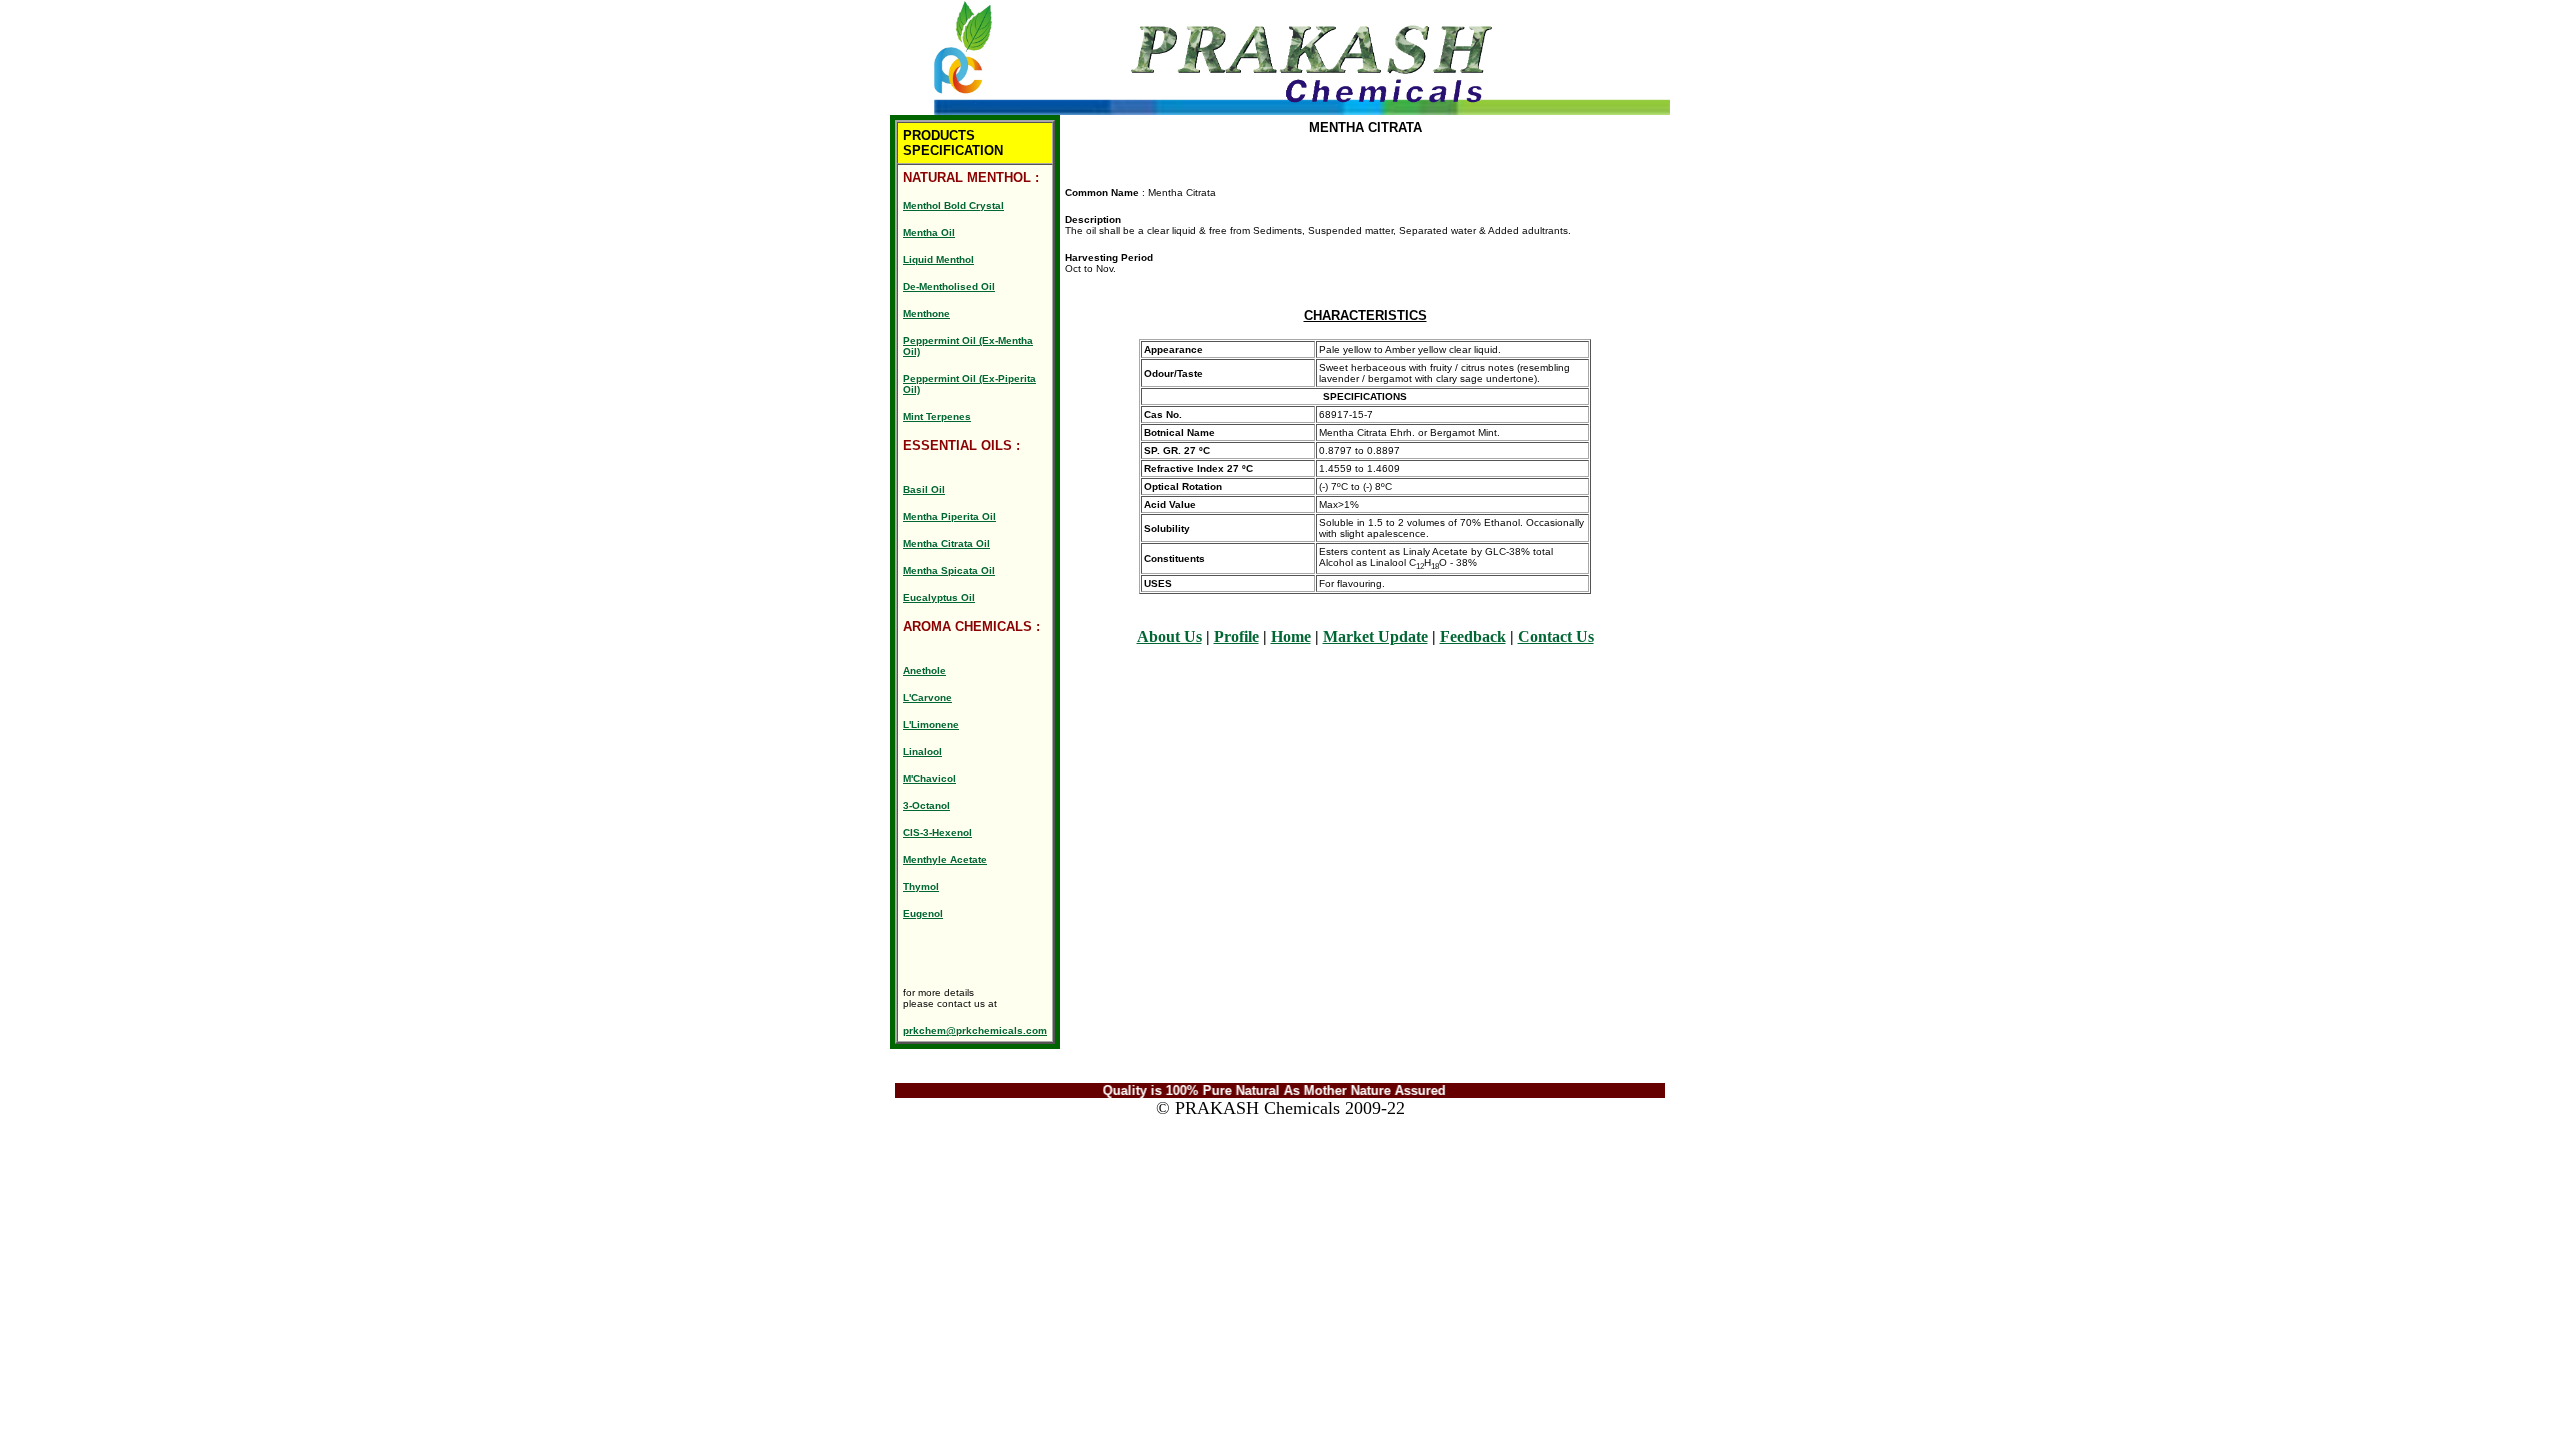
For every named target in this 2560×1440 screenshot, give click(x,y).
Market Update (1375, 636)
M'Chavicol (929, 778)
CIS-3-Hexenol (937, 832)
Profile (1236, 636)
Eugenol (923, 913)
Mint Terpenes (937, 416)
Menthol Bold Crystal (953, 205)
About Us (1169, 636)
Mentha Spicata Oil (949, 570)
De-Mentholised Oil (949, 286)
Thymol (921, 886)
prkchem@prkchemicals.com (975, 1030)
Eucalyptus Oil (939, 597)
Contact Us (1556, 636)
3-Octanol (926, 805)
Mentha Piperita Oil (949, 516)
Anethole (924, 670)
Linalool (922, 751)
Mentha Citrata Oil (946, 543)
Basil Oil (924, 489)
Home (1291, 636)
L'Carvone (927, 697)
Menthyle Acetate (945, 859)
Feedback (1473, 636)
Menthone (926, 313)
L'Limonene (931, 724)
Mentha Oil (929, 232)
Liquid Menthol (938, 259)
